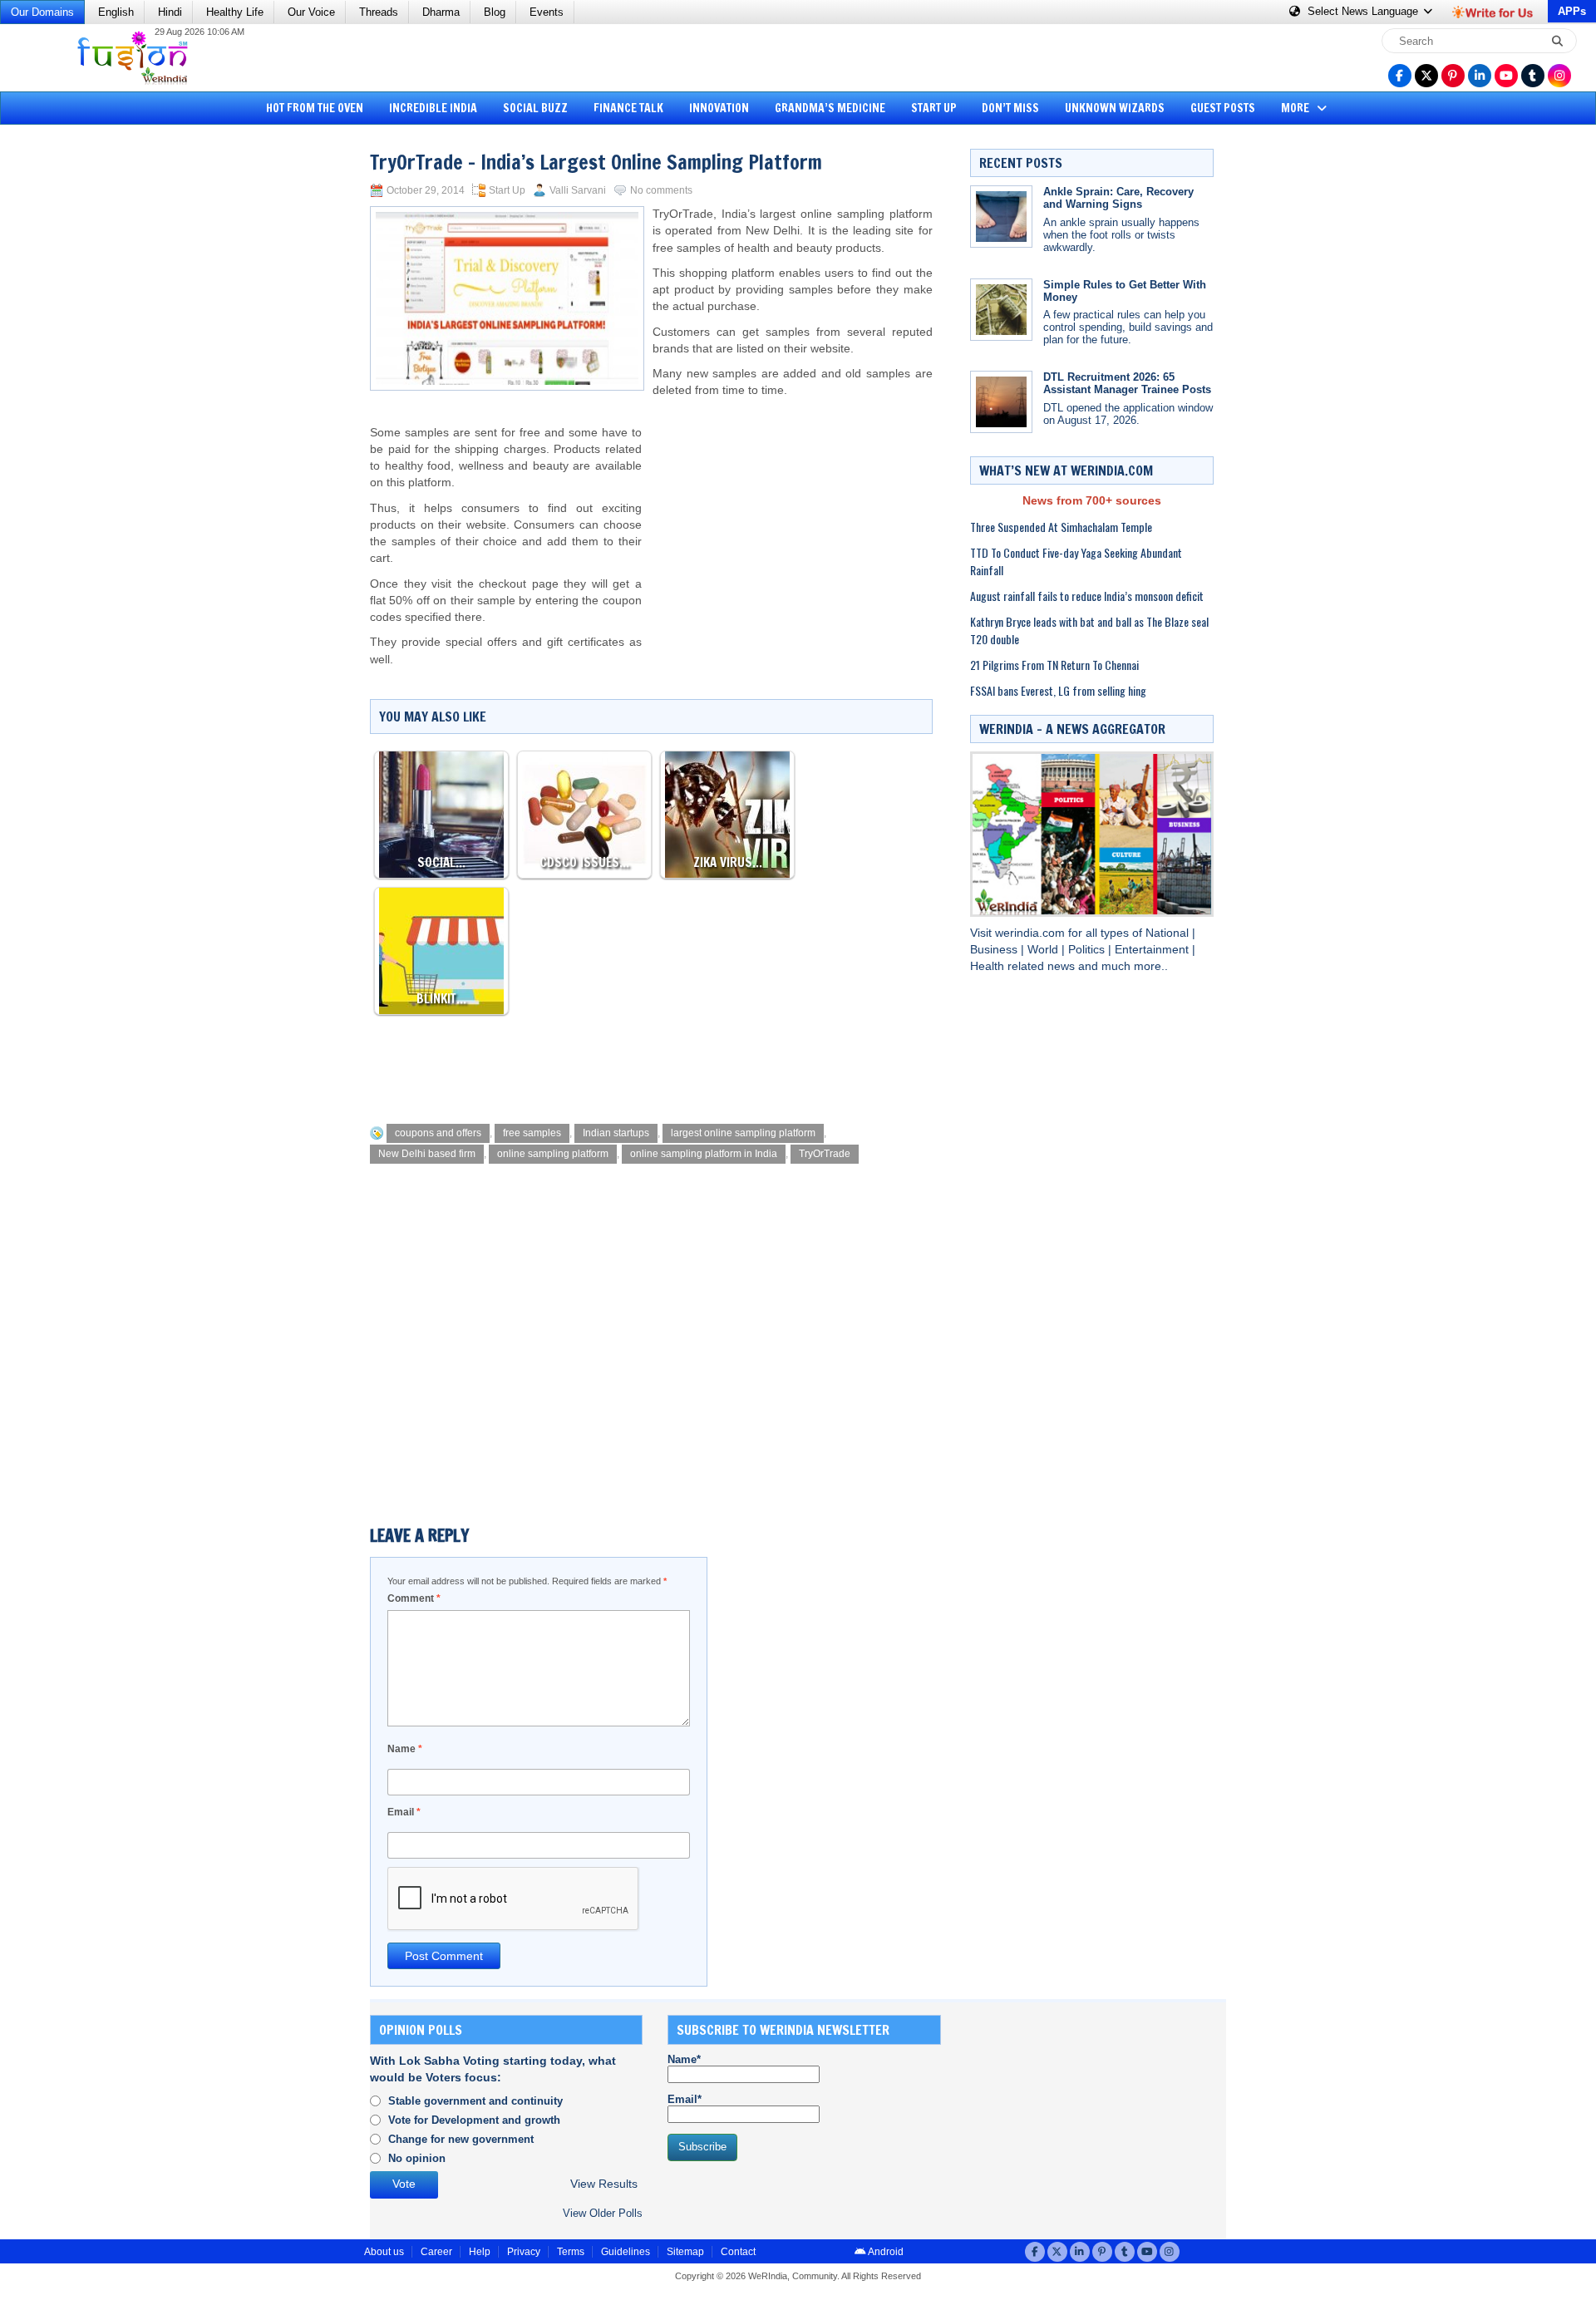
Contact (738, 2252)
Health (989, 966)
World (1044, 950)
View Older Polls (603, 2213)
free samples (532, 1133)
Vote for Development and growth (474, 2120)
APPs (1572, 11)
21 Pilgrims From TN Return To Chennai (1054, 665)
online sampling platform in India (704, 1154)
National (1169, 933)
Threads (379, 12)
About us (384, 2252)
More (1296, 108)
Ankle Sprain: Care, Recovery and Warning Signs (1118, 198)
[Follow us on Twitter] (1426, 76)
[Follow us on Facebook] (1400, 76)
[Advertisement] (75, 387)
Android (885, 2252)
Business (995, 950)
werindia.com (1032, 933)
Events (547, 12)
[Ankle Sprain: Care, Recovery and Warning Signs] (1001, 217)
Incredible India (433, 108)
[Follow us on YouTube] (1506, 76)
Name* (684, 2059)
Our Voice (311, 12)
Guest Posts (1223, 108)
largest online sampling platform (743, 1133)
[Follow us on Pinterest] (1453, 76)
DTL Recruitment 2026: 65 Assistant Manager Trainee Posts (1127, 383)
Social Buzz (535, 108)
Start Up (934, 108)
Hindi (170, 12)
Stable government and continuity (475, 2101)
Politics (1088, 950)
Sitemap (685, 2252)
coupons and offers (438, 1133)
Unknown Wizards (1115, 108)
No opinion (417, 2158)
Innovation (719, 108)
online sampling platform (553, 1154)
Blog (495, 12)
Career (436, 2252)
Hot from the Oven (315, 108)
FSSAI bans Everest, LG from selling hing (1058, 690)
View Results (604, 2184)
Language (1364, 11)
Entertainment (1153, 950)
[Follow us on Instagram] (1559, 76)
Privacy (524, 2252)
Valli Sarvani (578, 190)
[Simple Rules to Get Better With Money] (1001, 310)
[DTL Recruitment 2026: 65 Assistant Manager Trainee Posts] (1001, 402)
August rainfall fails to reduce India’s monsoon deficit (1087, 596)
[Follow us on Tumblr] (1533, 76)
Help (480, 2252)
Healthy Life (235, 12)
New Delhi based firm (427, 1154)
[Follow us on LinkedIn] (1480, 76)
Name (405, 1749)
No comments (661, 190)
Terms (571, 2252)
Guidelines (626, 2252)
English (116, 12)
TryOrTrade (825, 1154)
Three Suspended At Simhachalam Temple (1061, 527)
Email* (685, 2099)
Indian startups (616, 1133)
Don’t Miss (1010, 108)
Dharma (441, 12)
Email (404, 1812)
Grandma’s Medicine (830, 108)
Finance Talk (628, 108)
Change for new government (461, 2139)
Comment (414, 1598)
